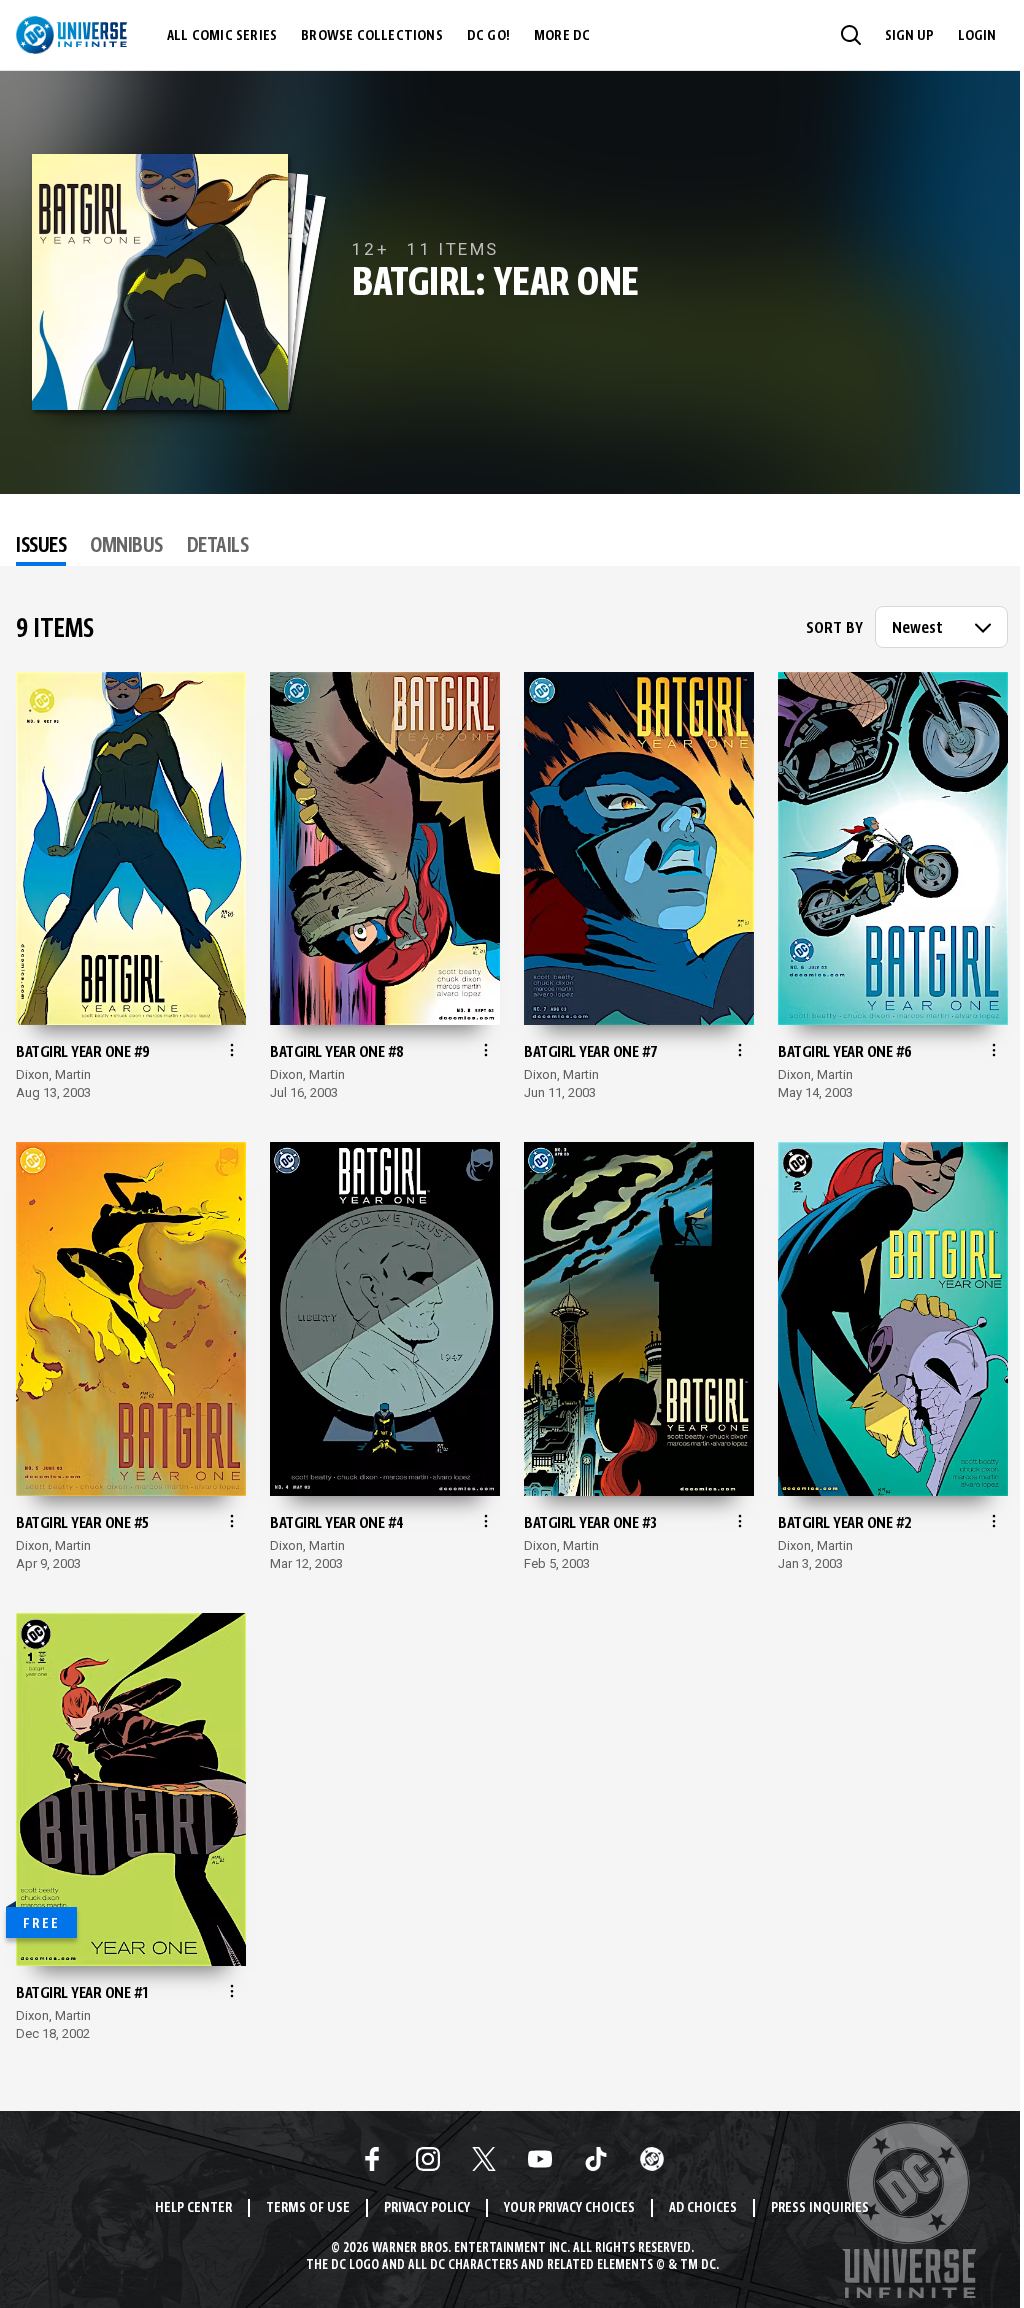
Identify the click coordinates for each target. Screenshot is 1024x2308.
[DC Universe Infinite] (71, 35)
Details (218, 547)
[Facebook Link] (372, 2159)
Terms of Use (308, 2208)
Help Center (193, 2208)
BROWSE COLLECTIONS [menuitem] (372, 36)
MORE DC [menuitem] (562, 36)
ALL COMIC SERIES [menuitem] (222, 36)
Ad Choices (703, 2208)
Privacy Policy (427, 2208)
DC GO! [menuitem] (488, 36)
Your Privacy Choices (569, 2208)
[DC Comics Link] (652, 2159)
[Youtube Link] (540, 2159)
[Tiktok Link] (596, 2159)
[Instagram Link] (428, 2159)
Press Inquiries (820, 2208)
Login (977, 36)
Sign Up (909, 36)
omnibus (126, 547)
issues (41, 547)
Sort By (834, 629)
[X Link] (484, 2159)
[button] (851, 35)
